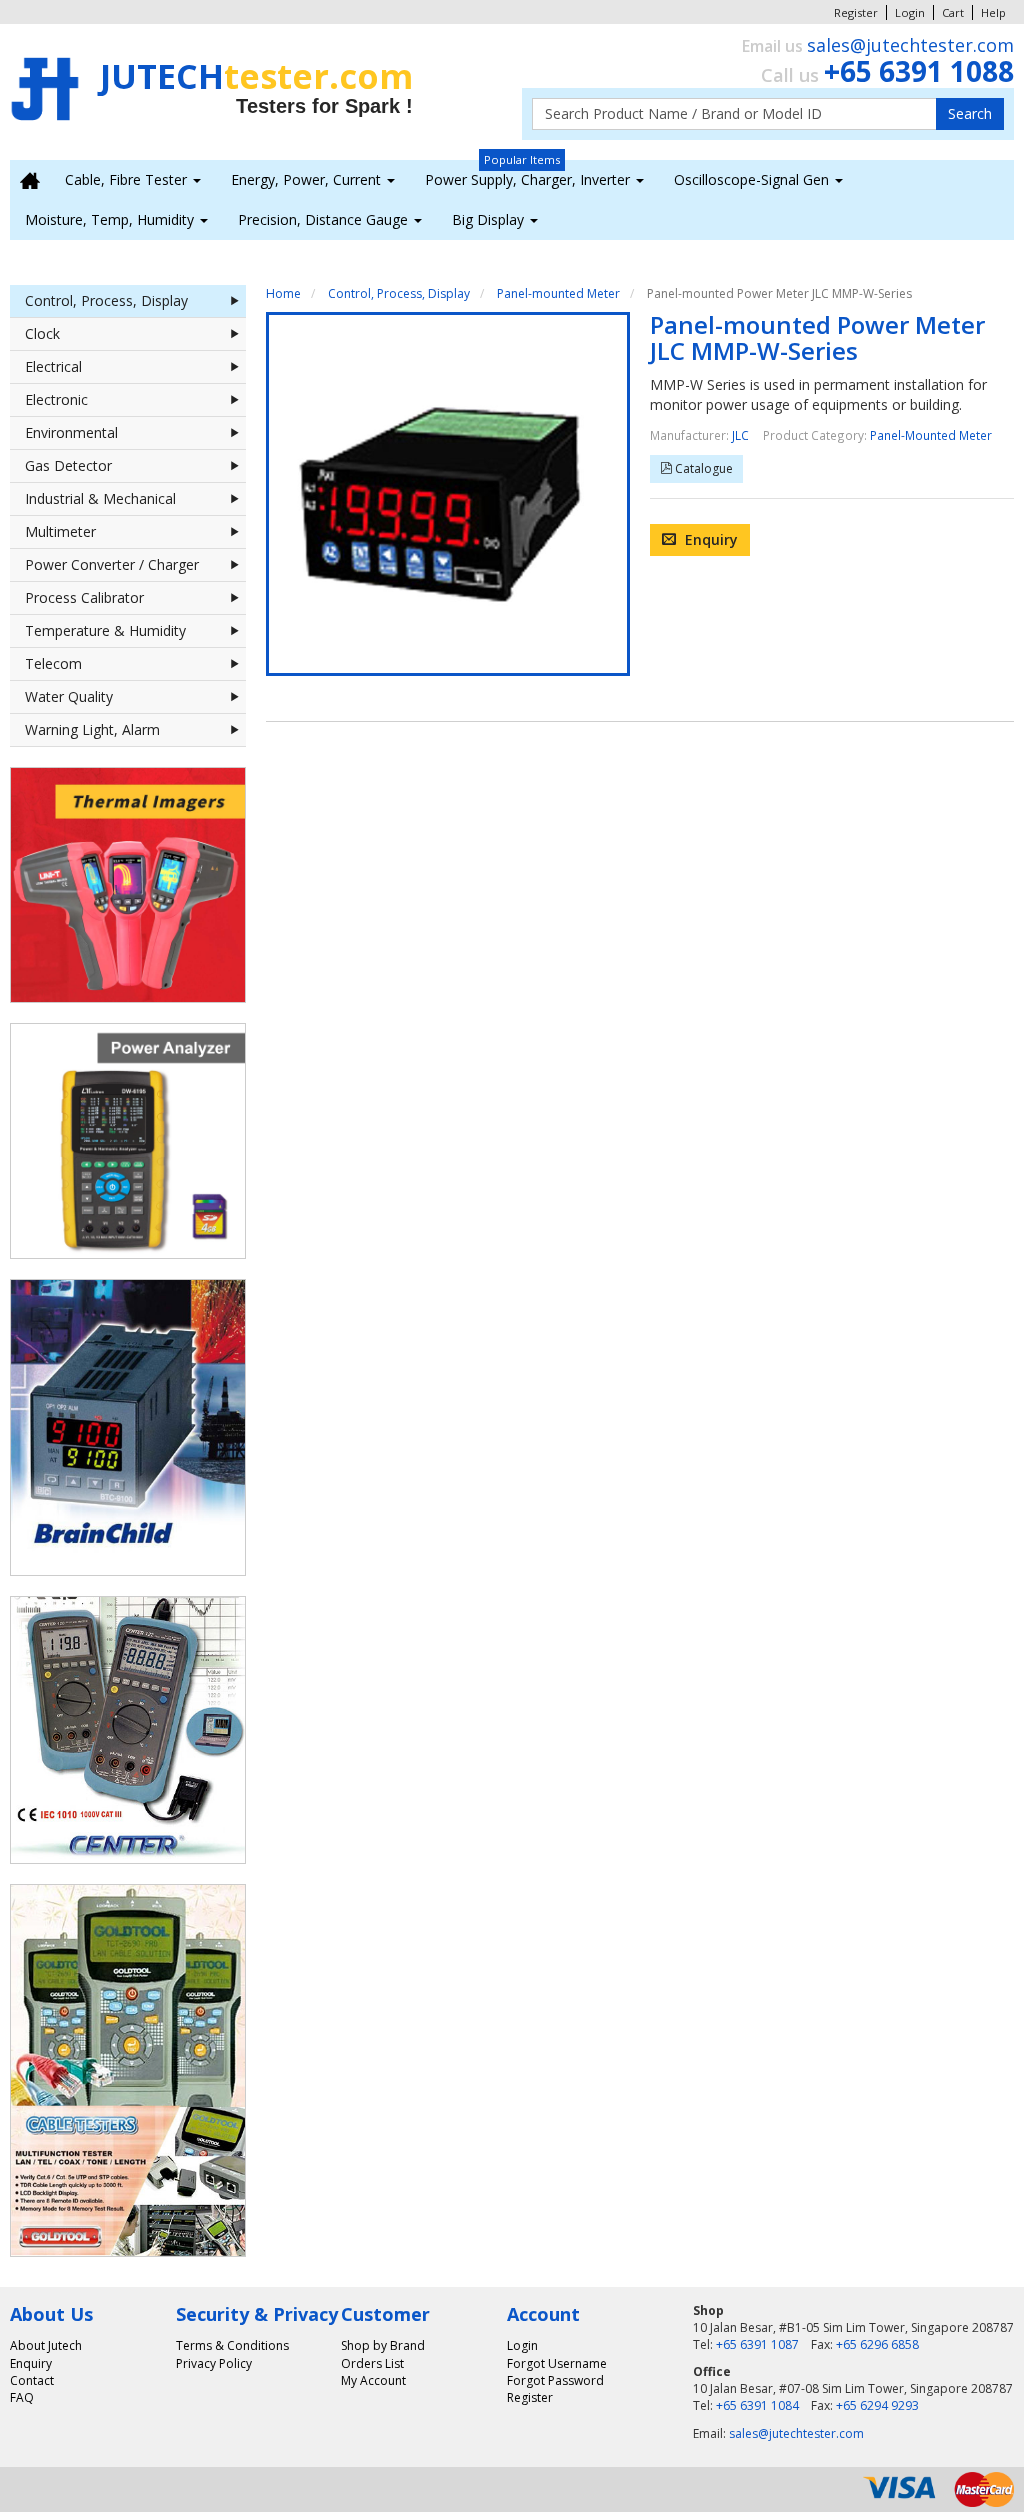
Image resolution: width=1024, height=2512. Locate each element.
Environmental (71, 432)
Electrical (53, 366)
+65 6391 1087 (757, 2344)
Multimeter (60, 531)
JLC (740, 435)
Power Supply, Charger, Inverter (529, 179)
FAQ (22, 2397)
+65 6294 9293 (877, 2405)
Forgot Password (555, 2380)
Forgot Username (557, 2363)
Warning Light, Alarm (92, 729)
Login (910, 12)
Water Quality (69, 696)
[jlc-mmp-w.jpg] (448, 494)
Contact (32, 2380)
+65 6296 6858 (877, 2344)
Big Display (490, 219)
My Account (373, 2380)
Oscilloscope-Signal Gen (753, 179)
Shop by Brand (383, 2345)
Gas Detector (68, 465)
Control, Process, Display (106, 300)
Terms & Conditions (232, 2345)
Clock (42, 333)
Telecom (53, 663)
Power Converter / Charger (112, 564)
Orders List (372, 2363)
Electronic (56, 399)
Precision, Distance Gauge (325, 219)
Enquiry (709, 539)
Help (993, 12)
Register (856, 12)
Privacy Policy (214, 2363)
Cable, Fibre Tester (128, 179)
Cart (953, 12)
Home (283, 293)
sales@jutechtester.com (910, 45)
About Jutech (46, 2345)
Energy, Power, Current (308, 179)
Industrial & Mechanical (100, 498)
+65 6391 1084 (757, 2405)
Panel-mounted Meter (558, 293)
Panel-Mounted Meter (931, 435)
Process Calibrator (84, 597)
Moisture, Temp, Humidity (111, 219)
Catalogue (702, 468)
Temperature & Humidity (105, 630)
